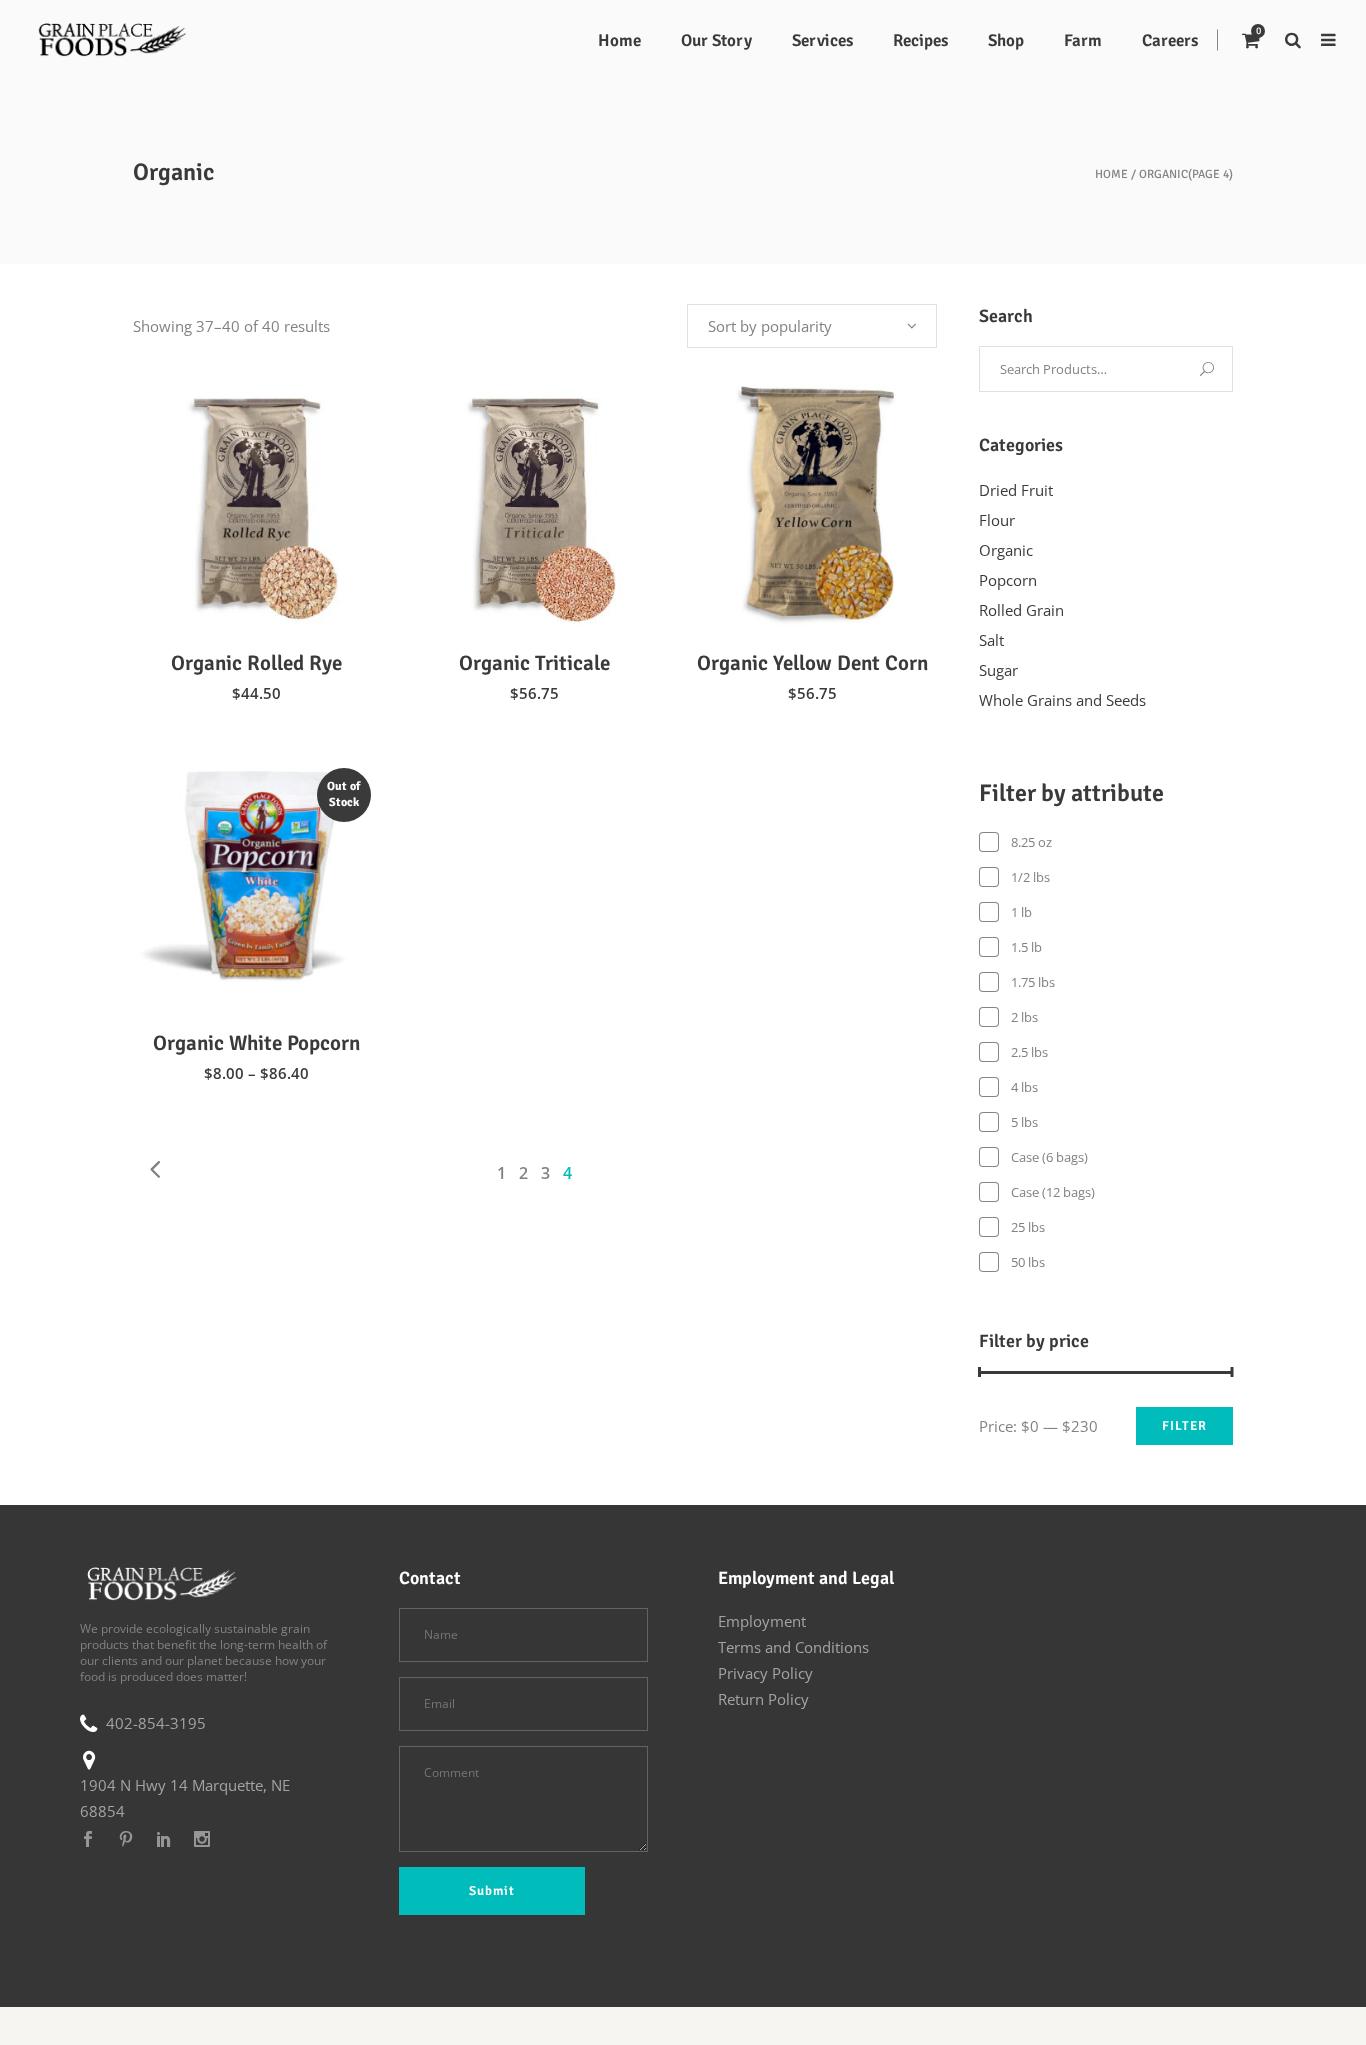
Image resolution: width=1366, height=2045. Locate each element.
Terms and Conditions (793, 1647)
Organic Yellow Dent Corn (812, 663)
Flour (997, 520)
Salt (991, 640)
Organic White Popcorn (256, 1043)
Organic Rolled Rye (256, 663)
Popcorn (1008, 580)
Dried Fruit (1016, 490)
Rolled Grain (1021, 610)
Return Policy (763, 1699)
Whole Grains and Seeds (1062, 700)
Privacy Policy (765, 1673)
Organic (1006, 550)
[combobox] (812, 326)
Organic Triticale (534, 663)
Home (1111, 175)
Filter (1184, 1426)
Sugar (998, 670)
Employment (762, 1621)
